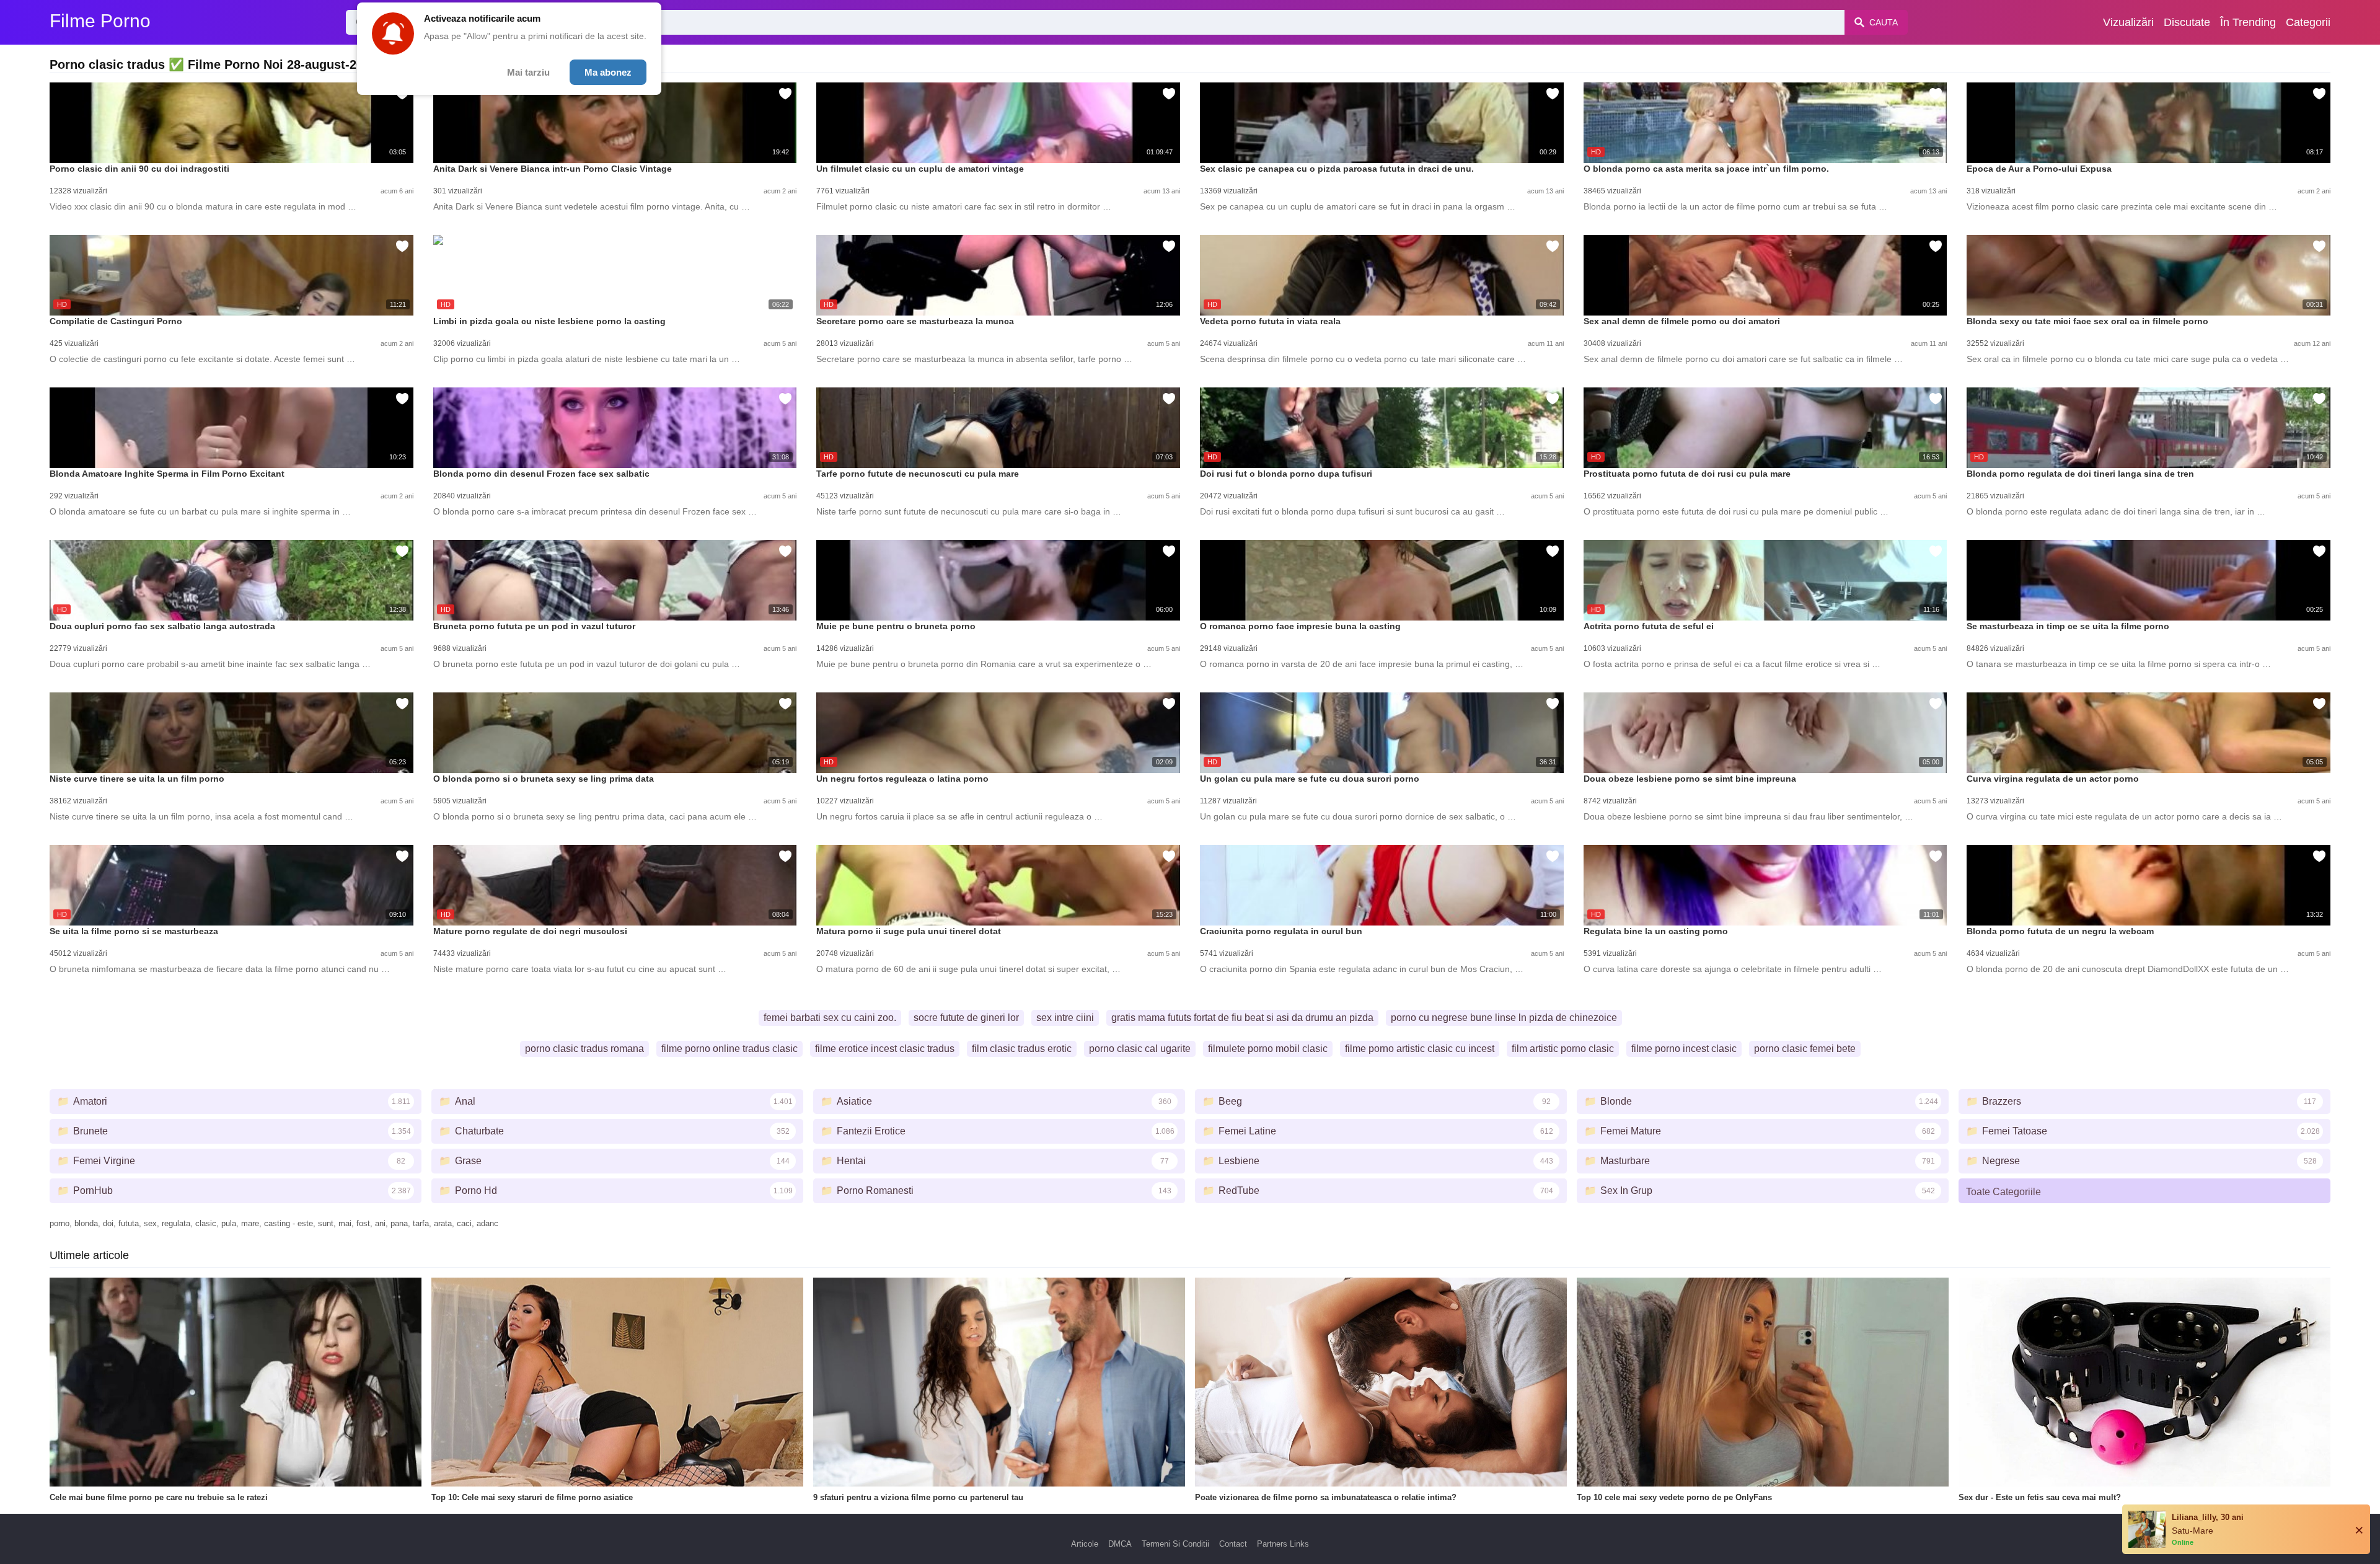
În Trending (2248, 22)
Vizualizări (2128, 22)
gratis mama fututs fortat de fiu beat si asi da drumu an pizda (1242, 1018)
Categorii (2308, 22)
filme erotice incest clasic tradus (885, 1049)
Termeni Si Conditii (1175, 1544)
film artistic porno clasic (1563, 1049)
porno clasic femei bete (1805, 1049)
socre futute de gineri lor (966, 1018)
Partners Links (1283, 1544)
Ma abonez (608, 72)
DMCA (1120, 1544)
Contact (1233, 1544)
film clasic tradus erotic (1022, 1049)
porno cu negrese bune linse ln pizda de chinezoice (1504, 1018)
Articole (1085, 1544)
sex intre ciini (1065, 1018)
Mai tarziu (528, 72)
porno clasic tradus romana (584, 1049)
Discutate (2187, 22)
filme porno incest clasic (1684, 1049)
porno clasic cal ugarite (1140, 1049)
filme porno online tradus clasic (729, 1049)
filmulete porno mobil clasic (1268, 1049)
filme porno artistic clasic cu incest (1420, 1049)
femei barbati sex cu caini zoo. (830, 1018)
